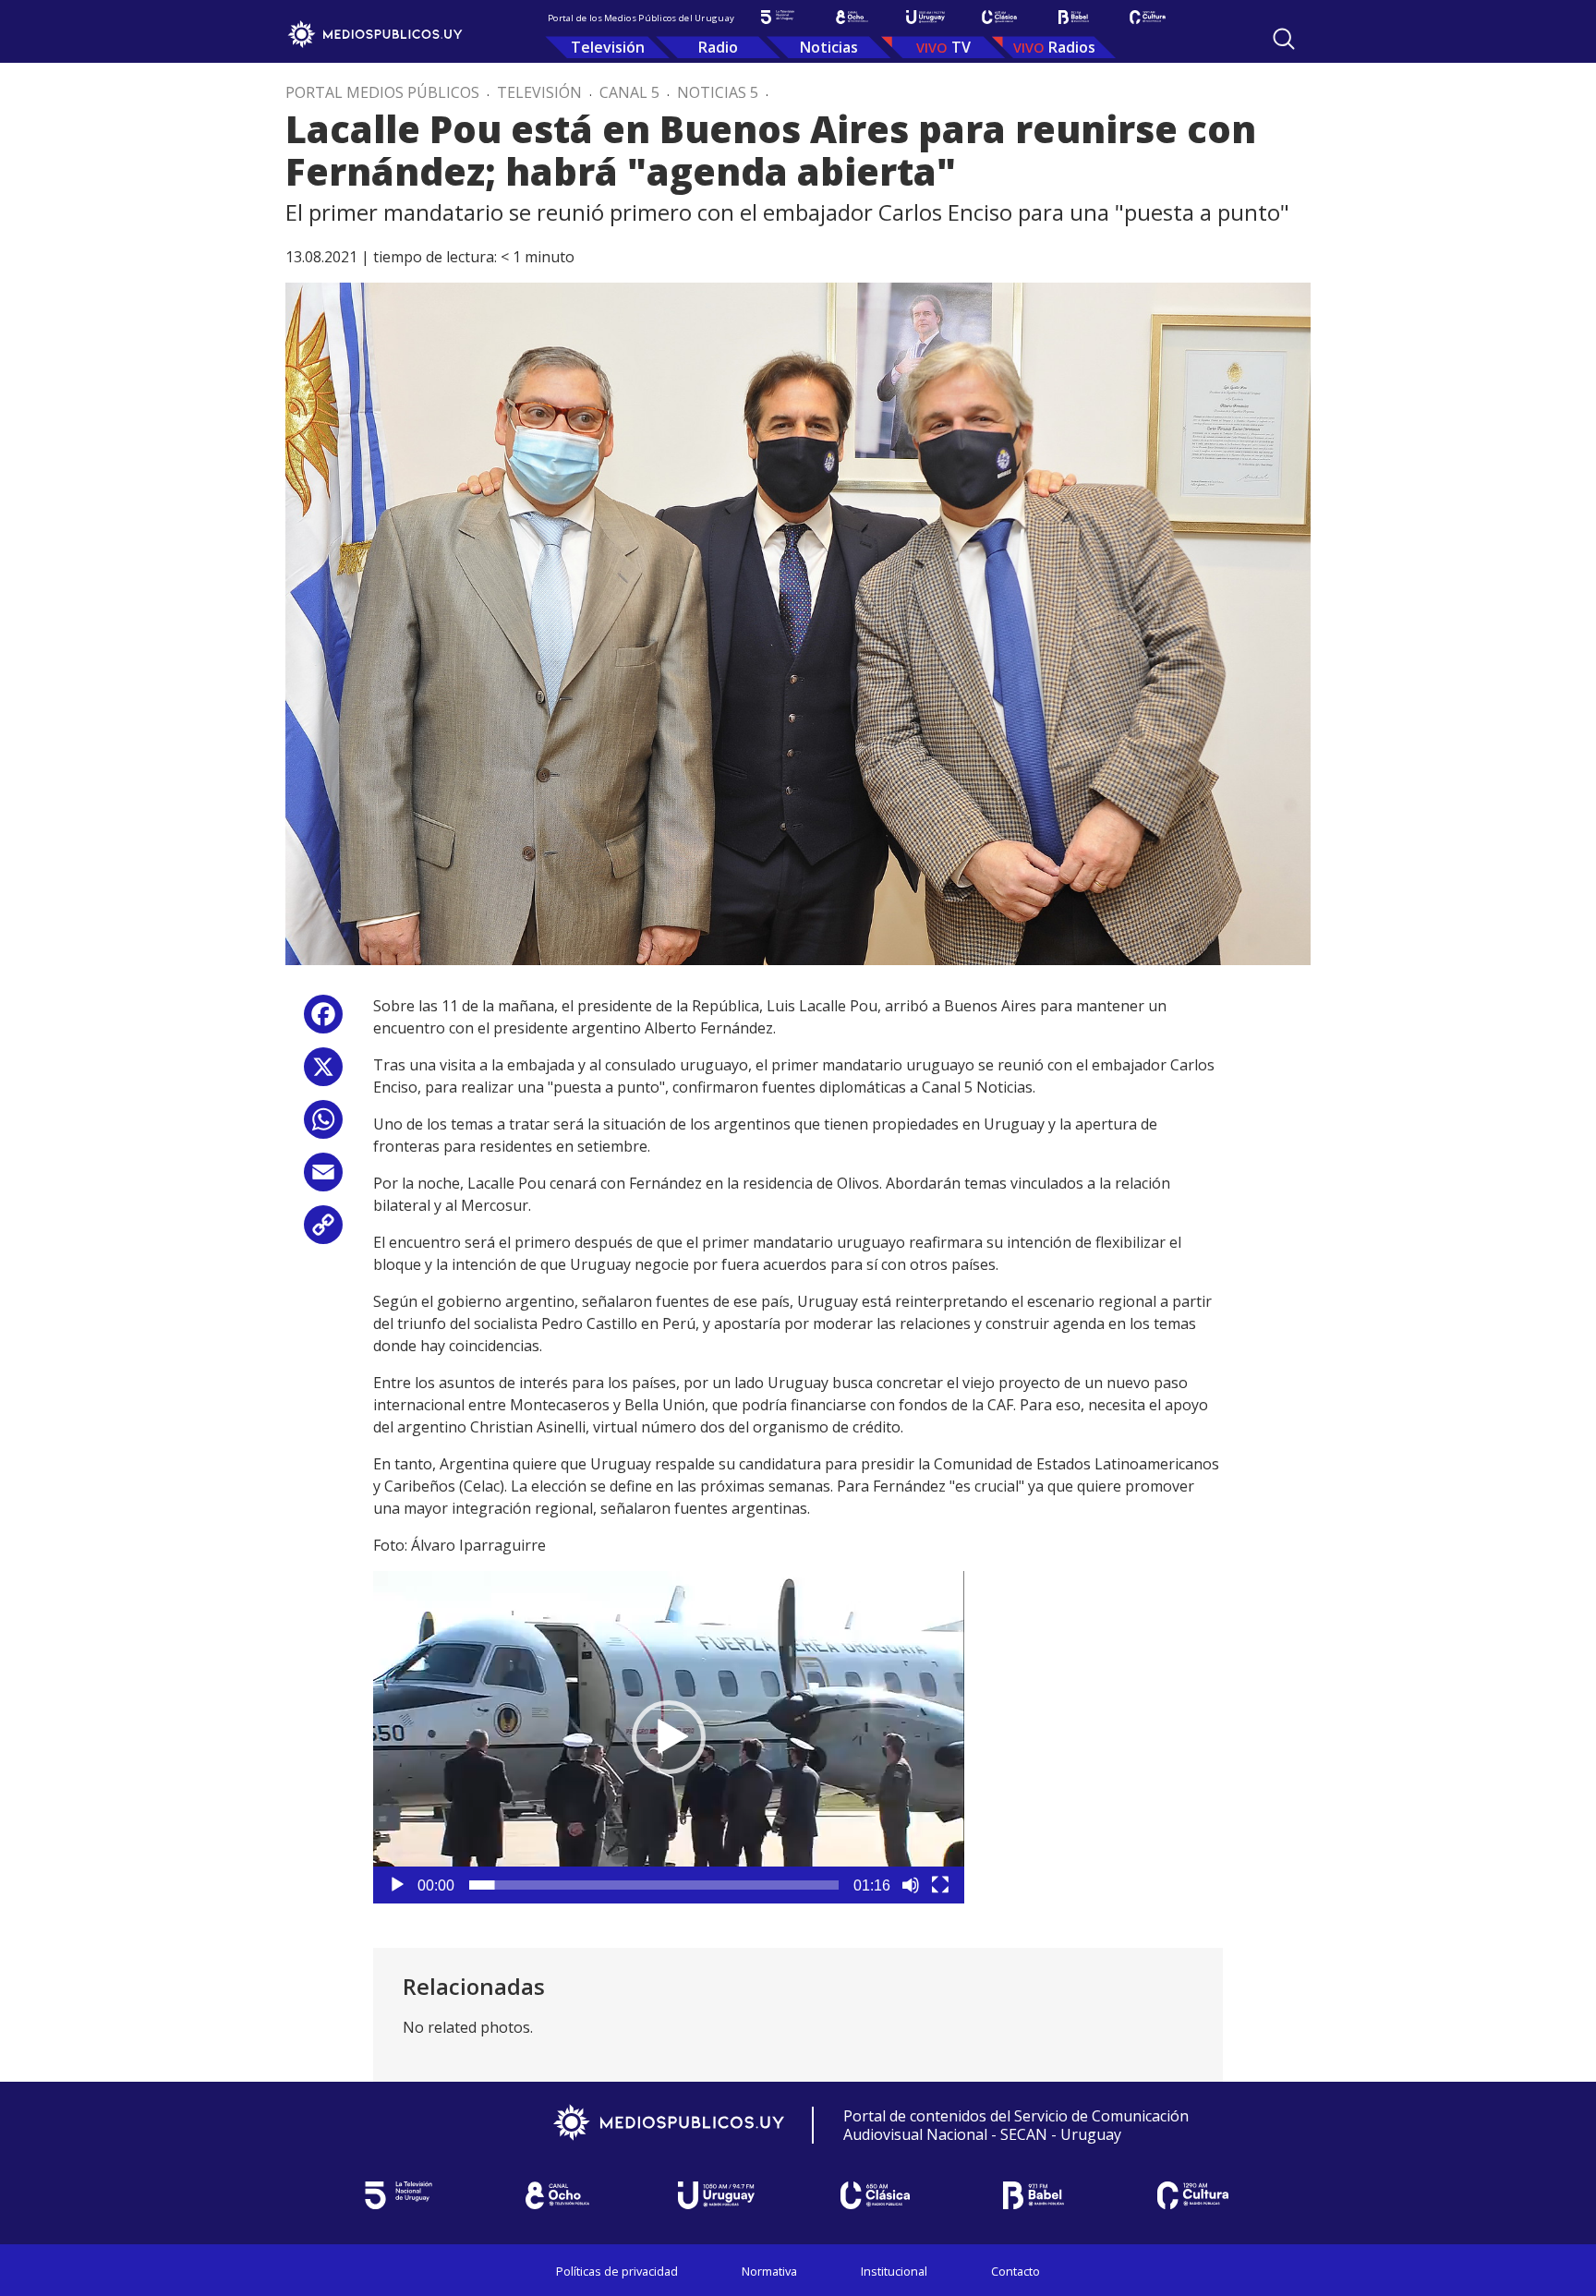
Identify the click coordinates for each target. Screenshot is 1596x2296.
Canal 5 (629, 92)
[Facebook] (323, 1021)
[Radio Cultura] (1147, 17)
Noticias (829, 47)
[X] (323, 1074)
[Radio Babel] (1073, 17)
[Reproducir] (397, 1885)
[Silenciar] (911, 1885)
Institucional (894, 2271)
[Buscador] (1284, 39)
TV (961, 47)
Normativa (769, 2271)
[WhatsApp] (323, 1126)
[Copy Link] (323, 1232)
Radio (718, 47)
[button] (669, 1737)
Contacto (1016, 2271)
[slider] (654, 1885)
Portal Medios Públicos (382, 92)
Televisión (608, 47)
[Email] (323, 1179)
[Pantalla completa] (940, 1885)
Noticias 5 (718, 92)
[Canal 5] (778, 17)
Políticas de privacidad (617, 2271)
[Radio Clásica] (999, 17)
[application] (669, 1737)
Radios (1072, 47)
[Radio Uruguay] (925, 17)
